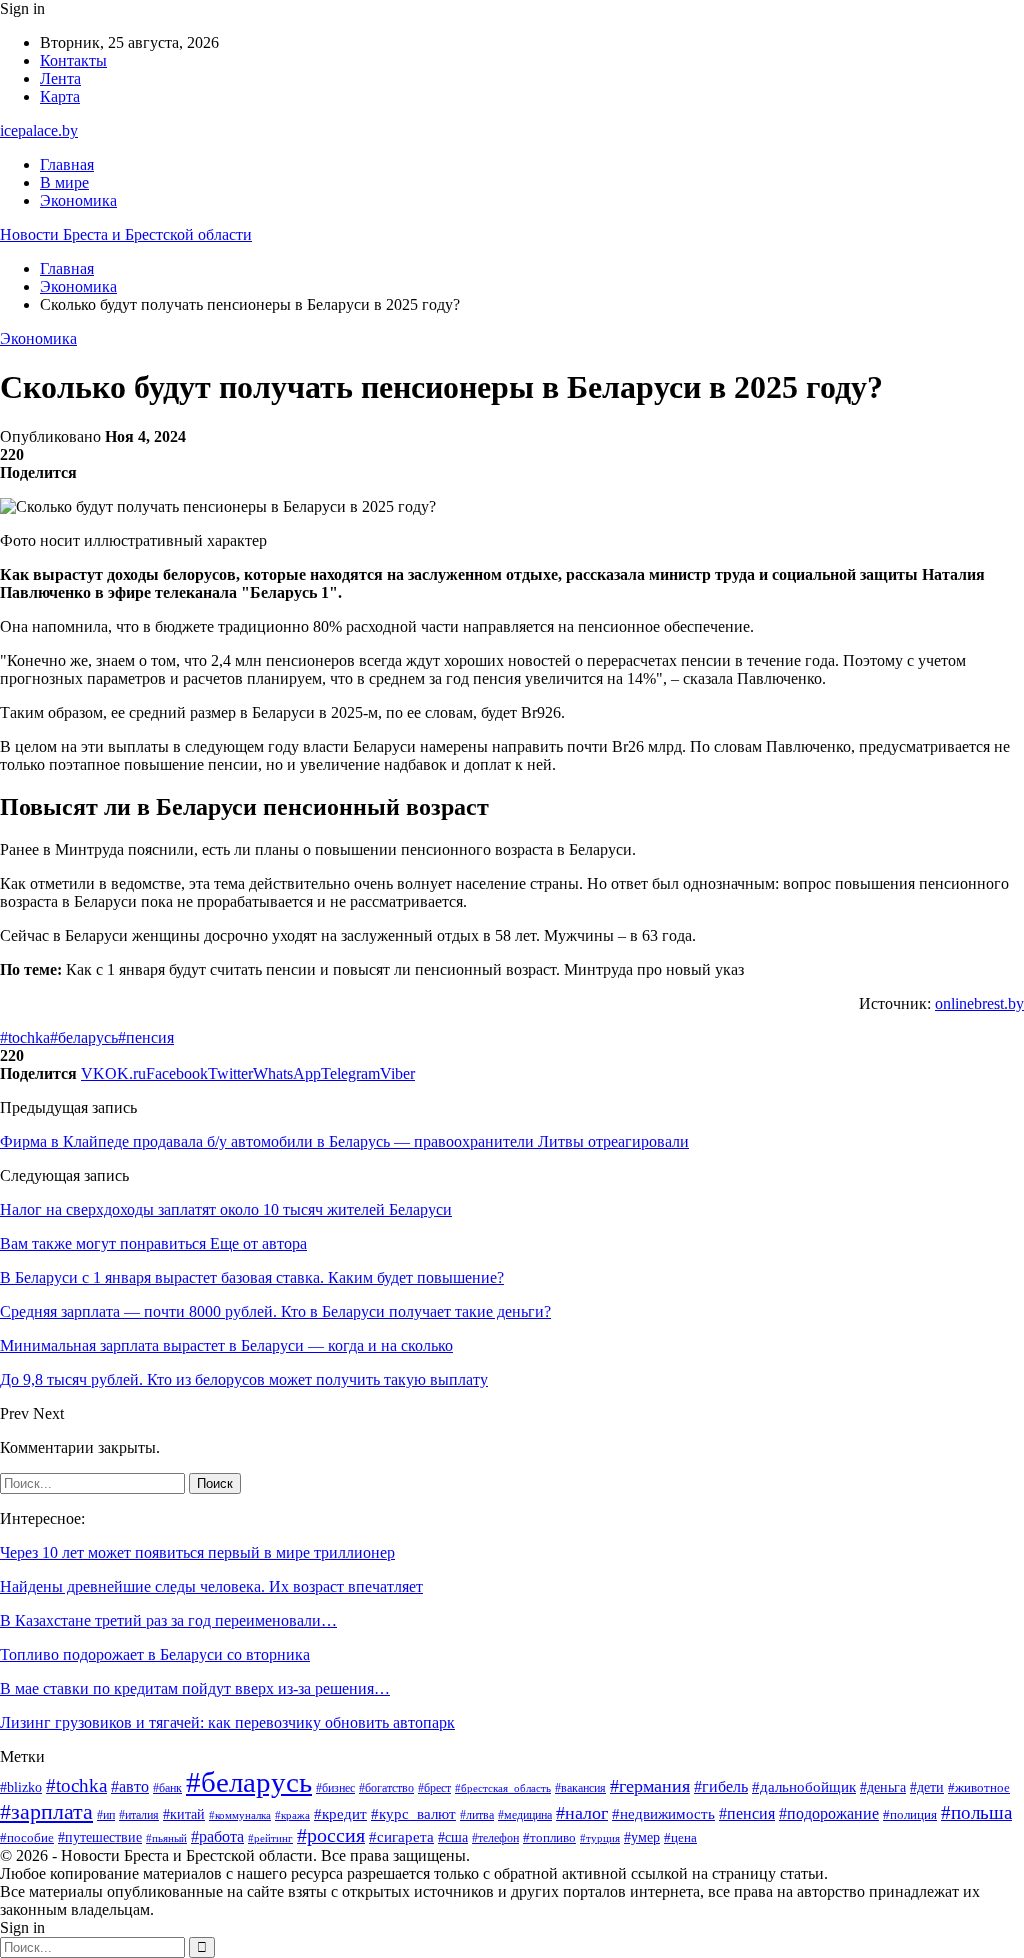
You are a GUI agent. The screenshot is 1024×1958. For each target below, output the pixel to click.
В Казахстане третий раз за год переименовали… (168, 1620)
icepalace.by (39, 130)
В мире (64, 182)
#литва (477, 1815)
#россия (331, 1835)
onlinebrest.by (979, 1003)
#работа (217, 1836)
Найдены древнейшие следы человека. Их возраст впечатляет (211, 1586)
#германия (650, 1786)
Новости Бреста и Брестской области (126, 234)
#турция (600, 1838)
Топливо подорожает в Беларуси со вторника (155, 1654)
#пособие (27, 1837)
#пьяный (166, 1838)
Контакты (73, 60)
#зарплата (46, 1811)
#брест (434, 1788)
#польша (976, 1812)
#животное (979, 1787)
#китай (184, 1814)
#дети (927, 1787)
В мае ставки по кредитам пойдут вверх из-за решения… (195, 1688)
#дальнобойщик (804, 1787)
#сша (453, 1837)
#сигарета (401, 1837)
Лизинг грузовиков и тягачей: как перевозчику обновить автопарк (227, 1722)
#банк (167, 1788)
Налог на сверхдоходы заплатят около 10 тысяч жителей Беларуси (226, 1209)
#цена (680, 1838)
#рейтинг (270, 1838)
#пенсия (146, 1037)
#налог (582, 1813)
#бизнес (335, 1788)
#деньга (883, 1787)
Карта (60, 96)
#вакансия (580, 1788)
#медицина (525, 1815)
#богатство (386, 1788)
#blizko (21, 1787)
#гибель (721, 1786)
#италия (139, 1815)
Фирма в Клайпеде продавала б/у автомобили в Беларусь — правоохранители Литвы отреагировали (344, 1141)
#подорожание (829, 1814)
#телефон (495, 1838)
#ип (106, 1815)
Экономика (78, 200)
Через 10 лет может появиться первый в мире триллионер (197, 1552)
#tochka (25, 1037)
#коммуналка (240, 1815)
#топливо (549, 1837)
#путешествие (100, 1837)
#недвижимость (663, 1814)
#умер (642, 1837)
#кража (292, 1815)
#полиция (910, 1815)
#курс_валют (413, 1813)
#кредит (340, 1813)
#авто (130, 1786)
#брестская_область (503, 1788)
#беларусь (84, 1037)
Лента (60, 78)
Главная (67, 164)
